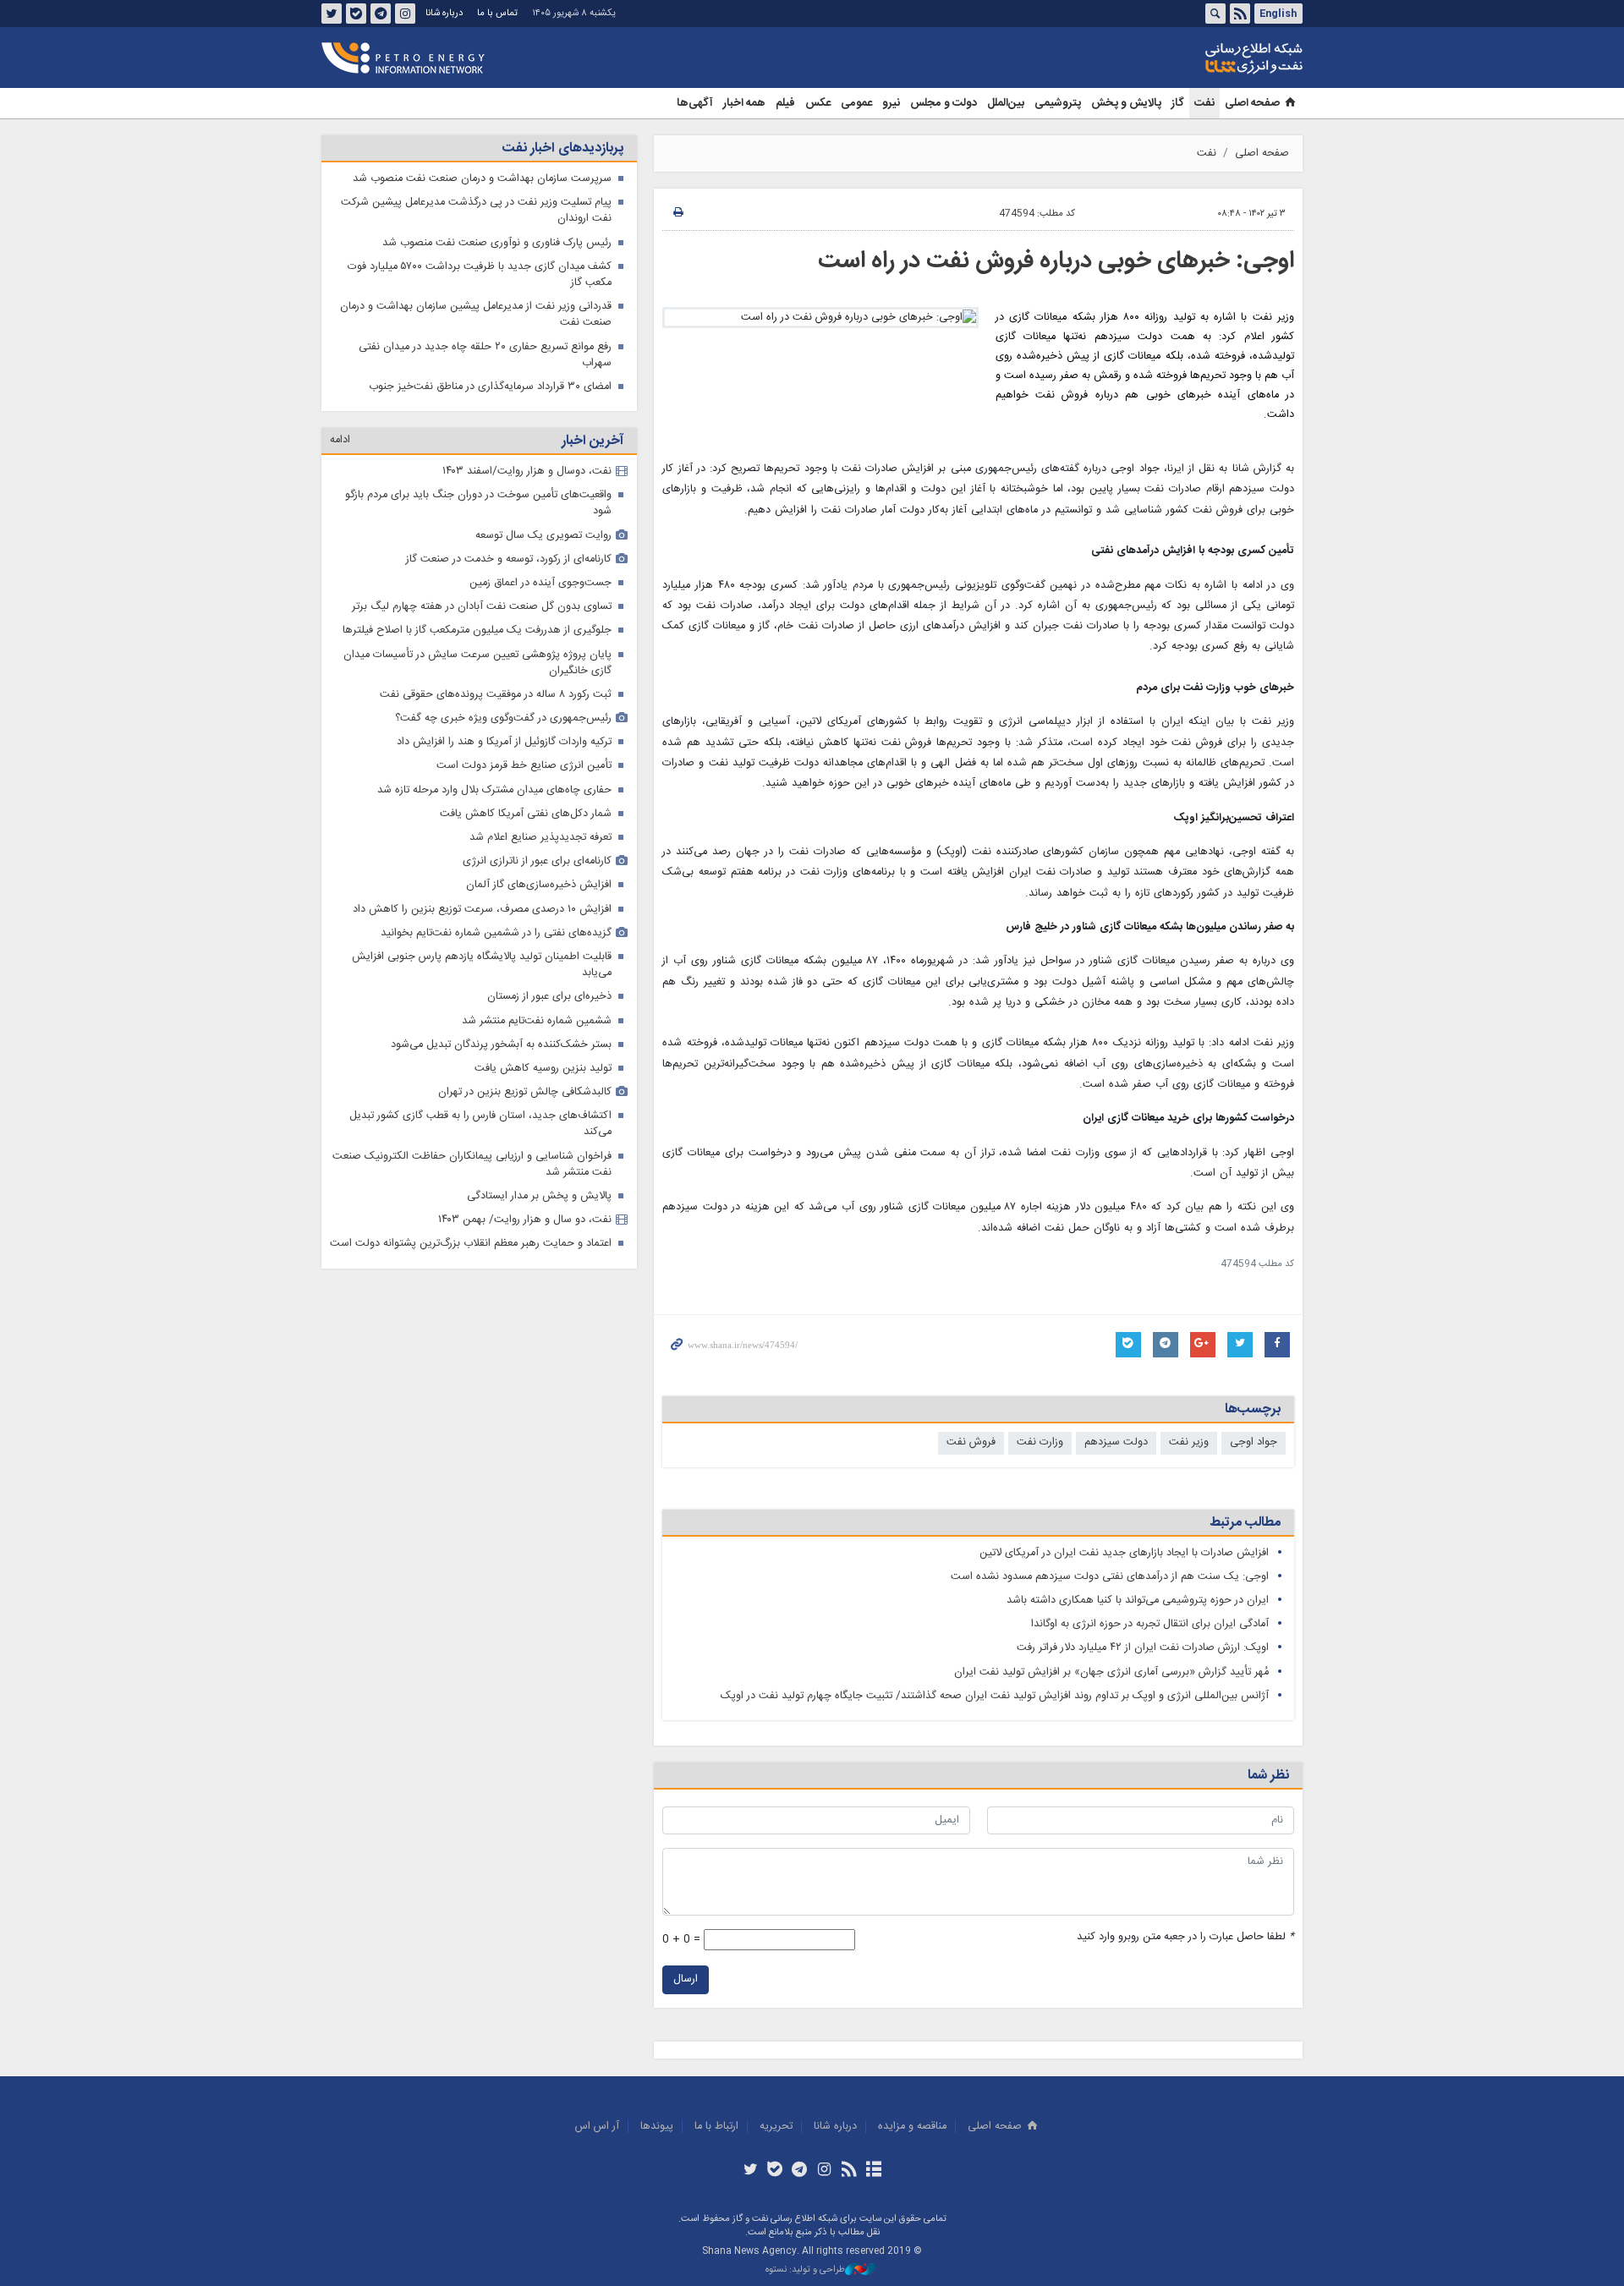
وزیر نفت (1189, 1442)
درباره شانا (444, 13)
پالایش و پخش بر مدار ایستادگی (539, 1196)
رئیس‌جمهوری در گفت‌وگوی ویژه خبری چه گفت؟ (503, 718)
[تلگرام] (800, 2171)
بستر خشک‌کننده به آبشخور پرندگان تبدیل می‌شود (501, 1045)
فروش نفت (971, 1442)
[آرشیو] (873, 2171)
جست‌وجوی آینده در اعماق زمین (540, 583)
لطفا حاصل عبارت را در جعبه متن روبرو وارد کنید (1185, 1937)
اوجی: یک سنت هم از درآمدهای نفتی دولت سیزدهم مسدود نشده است (1110, 1577)
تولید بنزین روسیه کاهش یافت (543, 1069)
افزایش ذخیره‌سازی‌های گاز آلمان (539, 885)
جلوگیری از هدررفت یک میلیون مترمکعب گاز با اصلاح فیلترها (477, 630)
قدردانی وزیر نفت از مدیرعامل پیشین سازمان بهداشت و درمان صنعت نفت (476, 315)
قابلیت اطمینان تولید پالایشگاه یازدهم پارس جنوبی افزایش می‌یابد (482, 965)
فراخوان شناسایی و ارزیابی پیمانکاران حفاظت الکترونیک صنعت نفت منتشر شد (472, 1165)
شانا (1196, 58)
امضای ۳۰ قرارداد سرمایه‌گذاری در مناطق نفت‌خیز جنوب (490, 387)
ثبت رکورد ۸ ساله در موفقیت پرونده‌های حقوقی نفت (496, 695)
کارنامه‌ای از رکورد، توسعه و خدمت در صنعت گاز (509, 559)
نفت (1204, 103)
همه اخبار (744, 103)
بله (356, 14)
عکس (818, 103)
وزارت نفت (1040, 1442)
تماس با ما (497, 13)
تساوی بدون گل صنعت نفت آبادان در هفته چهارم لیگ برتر (482, 607)
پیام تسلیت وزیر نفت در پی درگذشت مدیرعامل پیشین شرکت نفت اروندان (476, 211)
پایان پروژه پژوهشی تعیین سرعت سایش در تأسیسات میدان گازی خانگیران (477, 663)
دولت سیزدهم (1116, 1442)
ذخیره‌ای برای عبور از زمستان (549, 997)
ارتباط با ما (716, 2127)
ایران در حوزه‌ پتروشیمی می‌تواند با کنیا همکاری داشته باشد (1138, 1601)
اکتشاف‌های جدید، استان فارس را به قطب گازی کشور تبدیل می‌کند (480, 1124)
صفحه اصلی (1252, 103)
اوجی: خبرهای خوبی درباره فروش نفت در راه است (1056, 261)
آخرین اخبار (593, 441)
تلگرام (381, 14)
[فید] (849, 2171)
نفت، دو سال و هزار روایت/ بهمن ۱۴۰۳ (525, 1220)
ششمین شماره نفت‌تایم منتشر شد (537, 1021)
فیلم (785, 103)
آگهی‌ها (695, 103)
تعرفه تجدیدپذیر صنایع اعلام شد (540, 838)
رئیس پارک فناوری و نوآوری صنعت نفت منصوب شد (497, 243)
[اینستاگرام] (824, 2171)
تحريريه (776, 2127)
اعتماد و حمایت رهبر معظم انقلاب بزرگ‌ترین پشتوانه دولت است (471, 1244)
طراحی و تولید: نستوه (805, 2270)
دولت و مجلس (944, 103)
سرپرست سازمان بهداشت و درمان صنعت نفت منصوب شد (482, 179)
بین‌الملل (1006, 103)
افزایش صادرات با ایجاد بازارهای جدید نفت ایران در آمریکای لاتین (1124, 1553)
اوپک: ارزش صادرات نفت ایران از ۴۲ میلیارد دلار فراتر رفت (1143, 1648)
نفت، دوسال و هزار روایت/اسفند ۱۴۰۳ (527, 471)
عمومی (856, 103)
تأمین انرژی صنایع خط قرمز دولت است (524, 766)
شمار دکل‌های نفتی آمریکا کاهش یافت (526, 814)
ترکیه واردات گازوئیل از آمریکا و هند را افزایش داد (504, 742)
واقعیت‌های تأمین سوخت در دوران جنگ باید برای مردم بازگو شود (478, 503)
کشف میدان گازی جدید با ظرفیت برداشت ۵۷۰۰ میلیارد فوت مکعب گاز (480, 275)
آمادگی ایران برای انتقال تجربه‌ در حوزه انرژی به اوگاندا (1150, 1624)
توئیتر (332, 14)
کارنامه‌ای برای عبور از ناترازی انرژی (537, 861)
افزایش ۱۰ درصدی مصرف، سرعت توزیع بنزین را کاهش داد (482, 910)
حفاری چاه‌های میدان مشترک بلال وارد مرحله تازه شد (494, 790)
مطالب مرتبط (1245, 1523)
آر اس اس (597, 2127)
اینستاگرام (405, 14)
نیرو (891, 103)
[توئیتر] (750, 2171)
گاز (1178, 103)
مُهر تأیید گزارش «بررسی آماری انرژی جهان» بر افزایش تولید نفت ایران (1111, 1672)
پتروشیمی (1058, 103)
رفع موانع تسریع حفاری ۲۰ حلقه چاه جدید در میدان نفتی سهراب (485, 355)
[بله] (775, 2171)
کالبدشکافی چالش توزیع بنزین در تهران (525, 1092)
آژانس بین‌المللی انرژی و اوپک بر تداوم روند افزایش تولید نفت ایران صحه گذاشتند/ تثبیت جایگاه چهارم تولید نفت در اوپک (995, 1696)
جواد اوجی (1254, 1442)
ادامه (340, 440)
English (1278, 14)
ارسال (686, 1979)
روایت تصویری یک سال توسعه (543, 536)
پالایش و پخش (1126, 103)
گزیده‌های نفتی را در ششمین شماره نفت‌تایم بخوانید (496, 933)
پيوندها (657, 2127)
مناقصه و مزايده (912, 2127)
